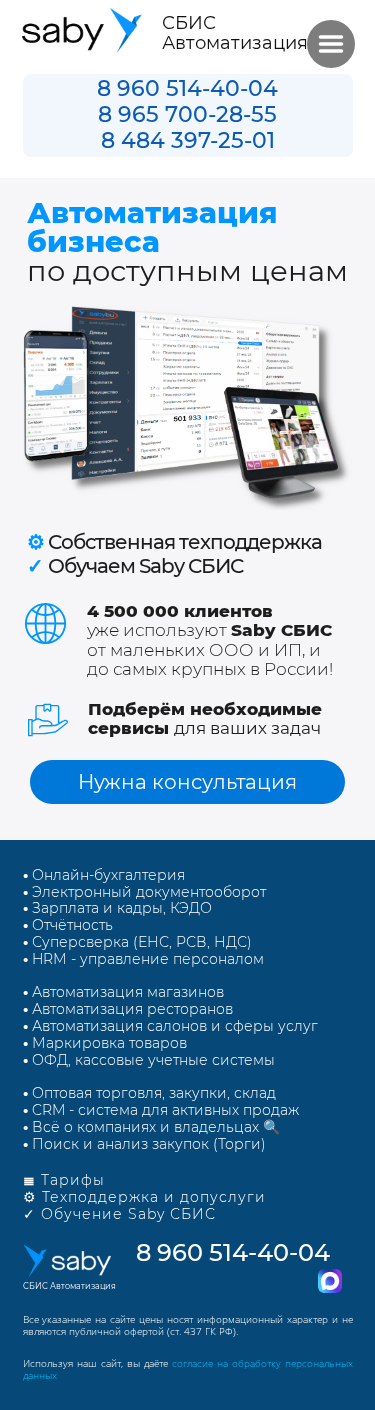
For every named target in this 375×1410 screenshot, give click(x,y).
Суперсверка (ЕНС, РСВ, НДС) (137, 942)
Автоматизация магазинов (126, 992)
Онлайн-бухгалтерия (108, 875)
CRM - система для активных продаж (161, 1110)
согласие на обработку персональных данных (188, 1369)
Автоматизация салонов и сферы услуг (170, 1026)
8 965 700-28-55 (187, 114)
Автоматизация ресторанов (128, 1009)
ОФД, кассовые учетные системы (149, 1060)
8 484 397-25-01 (188, 140)
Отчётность (68, 925)
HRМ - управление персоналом (143, 959)
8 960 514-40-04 (187, 88)
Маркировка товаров (105, 1043)
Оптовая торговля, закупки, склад (152, 1093)
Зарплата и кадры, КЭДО (117, 908)
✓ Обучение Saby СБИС (119, 1214)
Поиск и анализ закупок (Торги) (144, 1144)
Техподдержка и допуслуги (154, 1197)
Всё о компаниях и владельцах (141, 1127)
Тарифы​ (64, 1180)
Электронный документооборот (149, 892)
